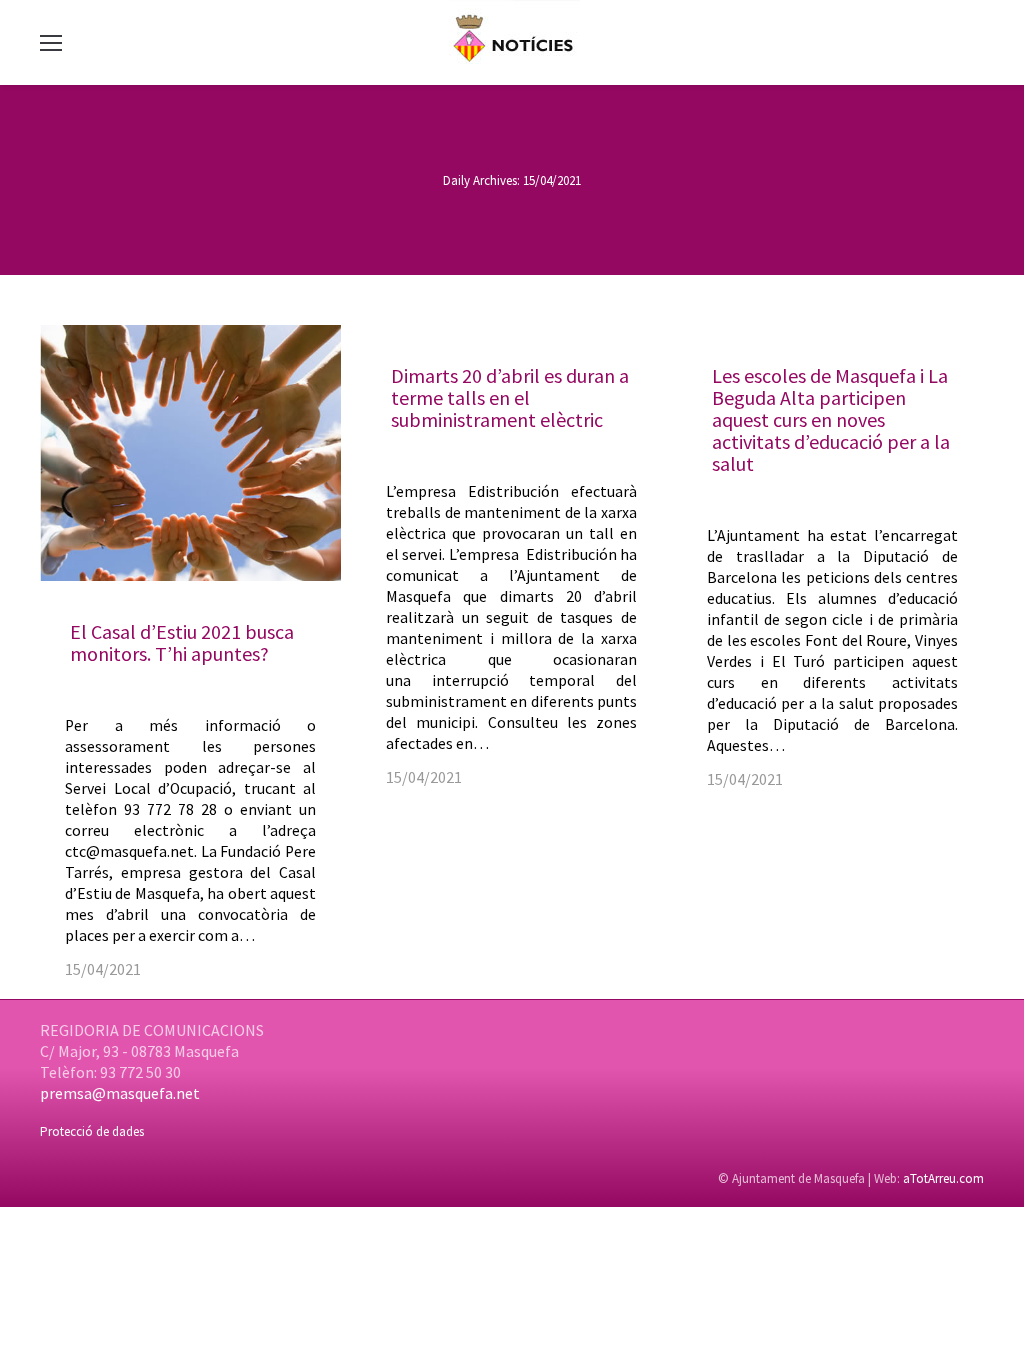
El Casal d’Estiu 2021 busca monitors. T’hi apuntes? (182, 642)
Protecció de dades (92, 1131)
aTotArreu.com (943, 1178)
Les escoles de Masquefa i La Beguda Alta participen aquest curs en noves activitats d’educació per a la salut (831, 419)
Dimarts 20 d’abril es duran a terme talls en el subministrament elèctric (510, 397)
